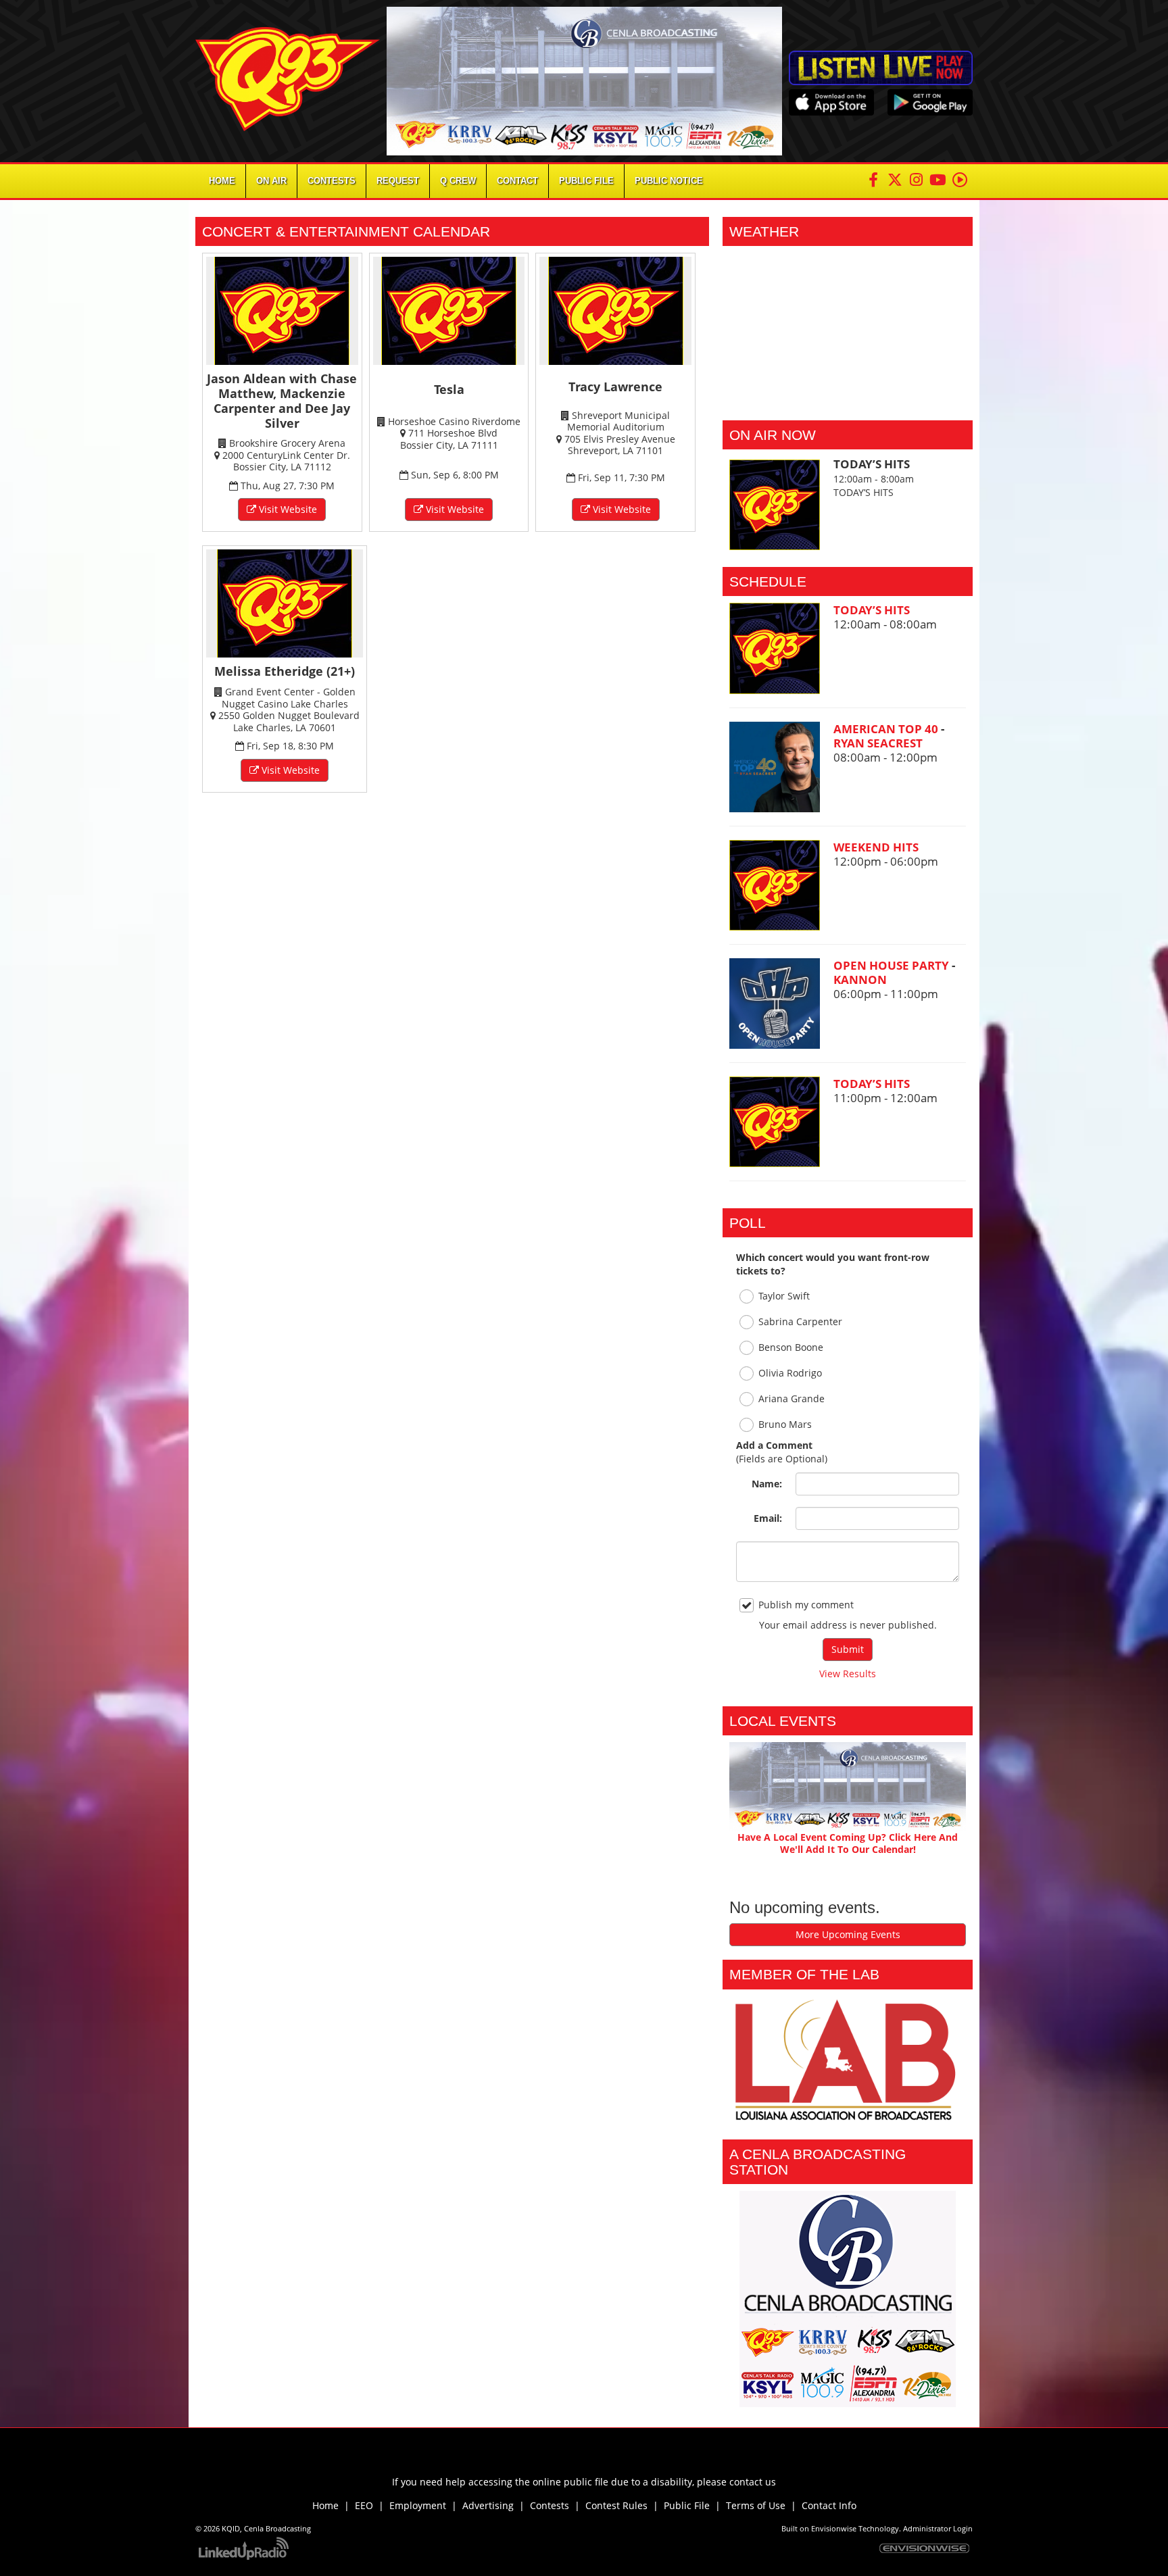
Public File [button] (586, 181)
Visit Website (287, 509)
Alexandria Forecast (848, 400)
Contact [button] (517, 181)
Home (222, 181)
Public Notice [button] (669, 181)
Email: (768, 1518)
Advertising (488, 2505)
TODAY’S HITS (872, 610)
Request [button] (398, 181)
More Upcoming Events (848, 1934)
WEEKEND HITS (876, 847)
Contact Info (829, 2505)
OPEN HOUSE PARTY (893, 965)
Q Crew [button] (458, 181)
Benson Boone (791, 1347)
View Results (848, 1674)
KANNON (860, 980)
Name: (767, 1484)
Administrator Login (938, 2529)
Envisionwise (834, 2529)
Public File (687, 2505)
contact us (753, 2482)
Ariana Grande (792, 1398)
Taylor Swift (784, 1296)
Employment (418, 2505)
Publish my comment (806, 1605)
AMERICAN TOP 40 (887, 729)
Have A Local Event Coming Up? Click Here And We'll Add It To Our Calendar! (848, 1843)
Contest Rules (616, 2505)
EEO (364, 2505)
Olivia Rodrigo (790, 1373)
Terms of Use (758, 2505)
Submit (848, 1649)
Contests (550, 2505)
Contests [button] (332, 181)
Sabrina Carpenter (800, 1321)
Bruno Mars (785, 1424)
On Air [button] (271, 181)
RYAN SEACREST (878, 743)
